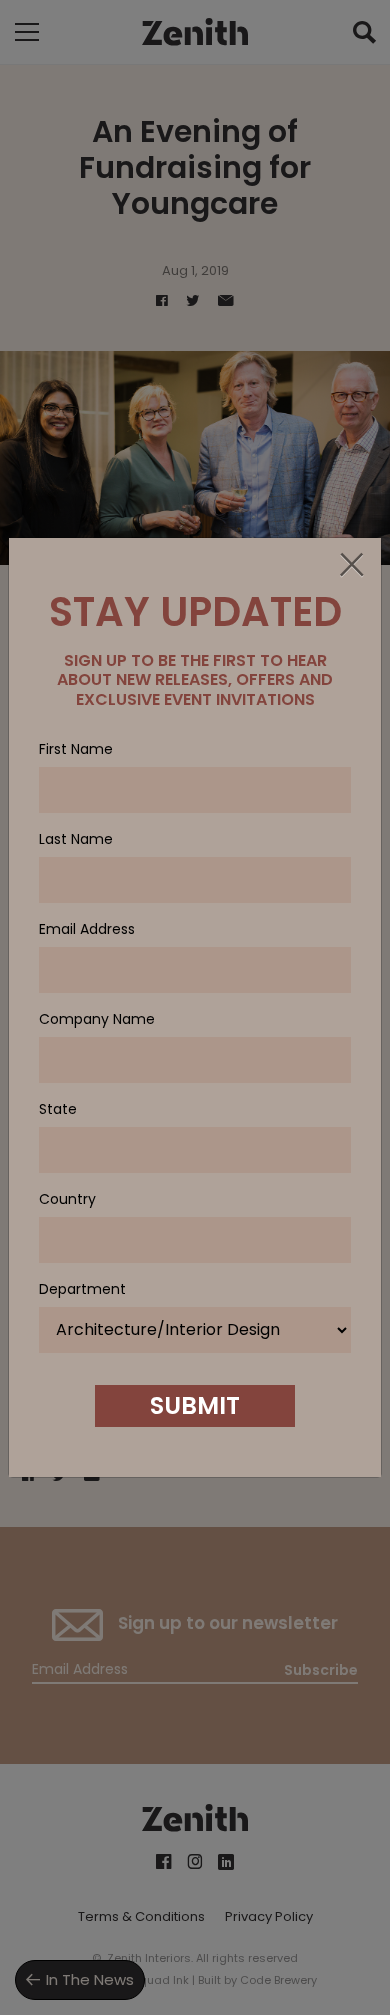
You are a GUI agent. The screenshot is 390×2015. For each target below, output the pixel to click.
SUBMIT (195, 1405)
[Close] (351, 566)
